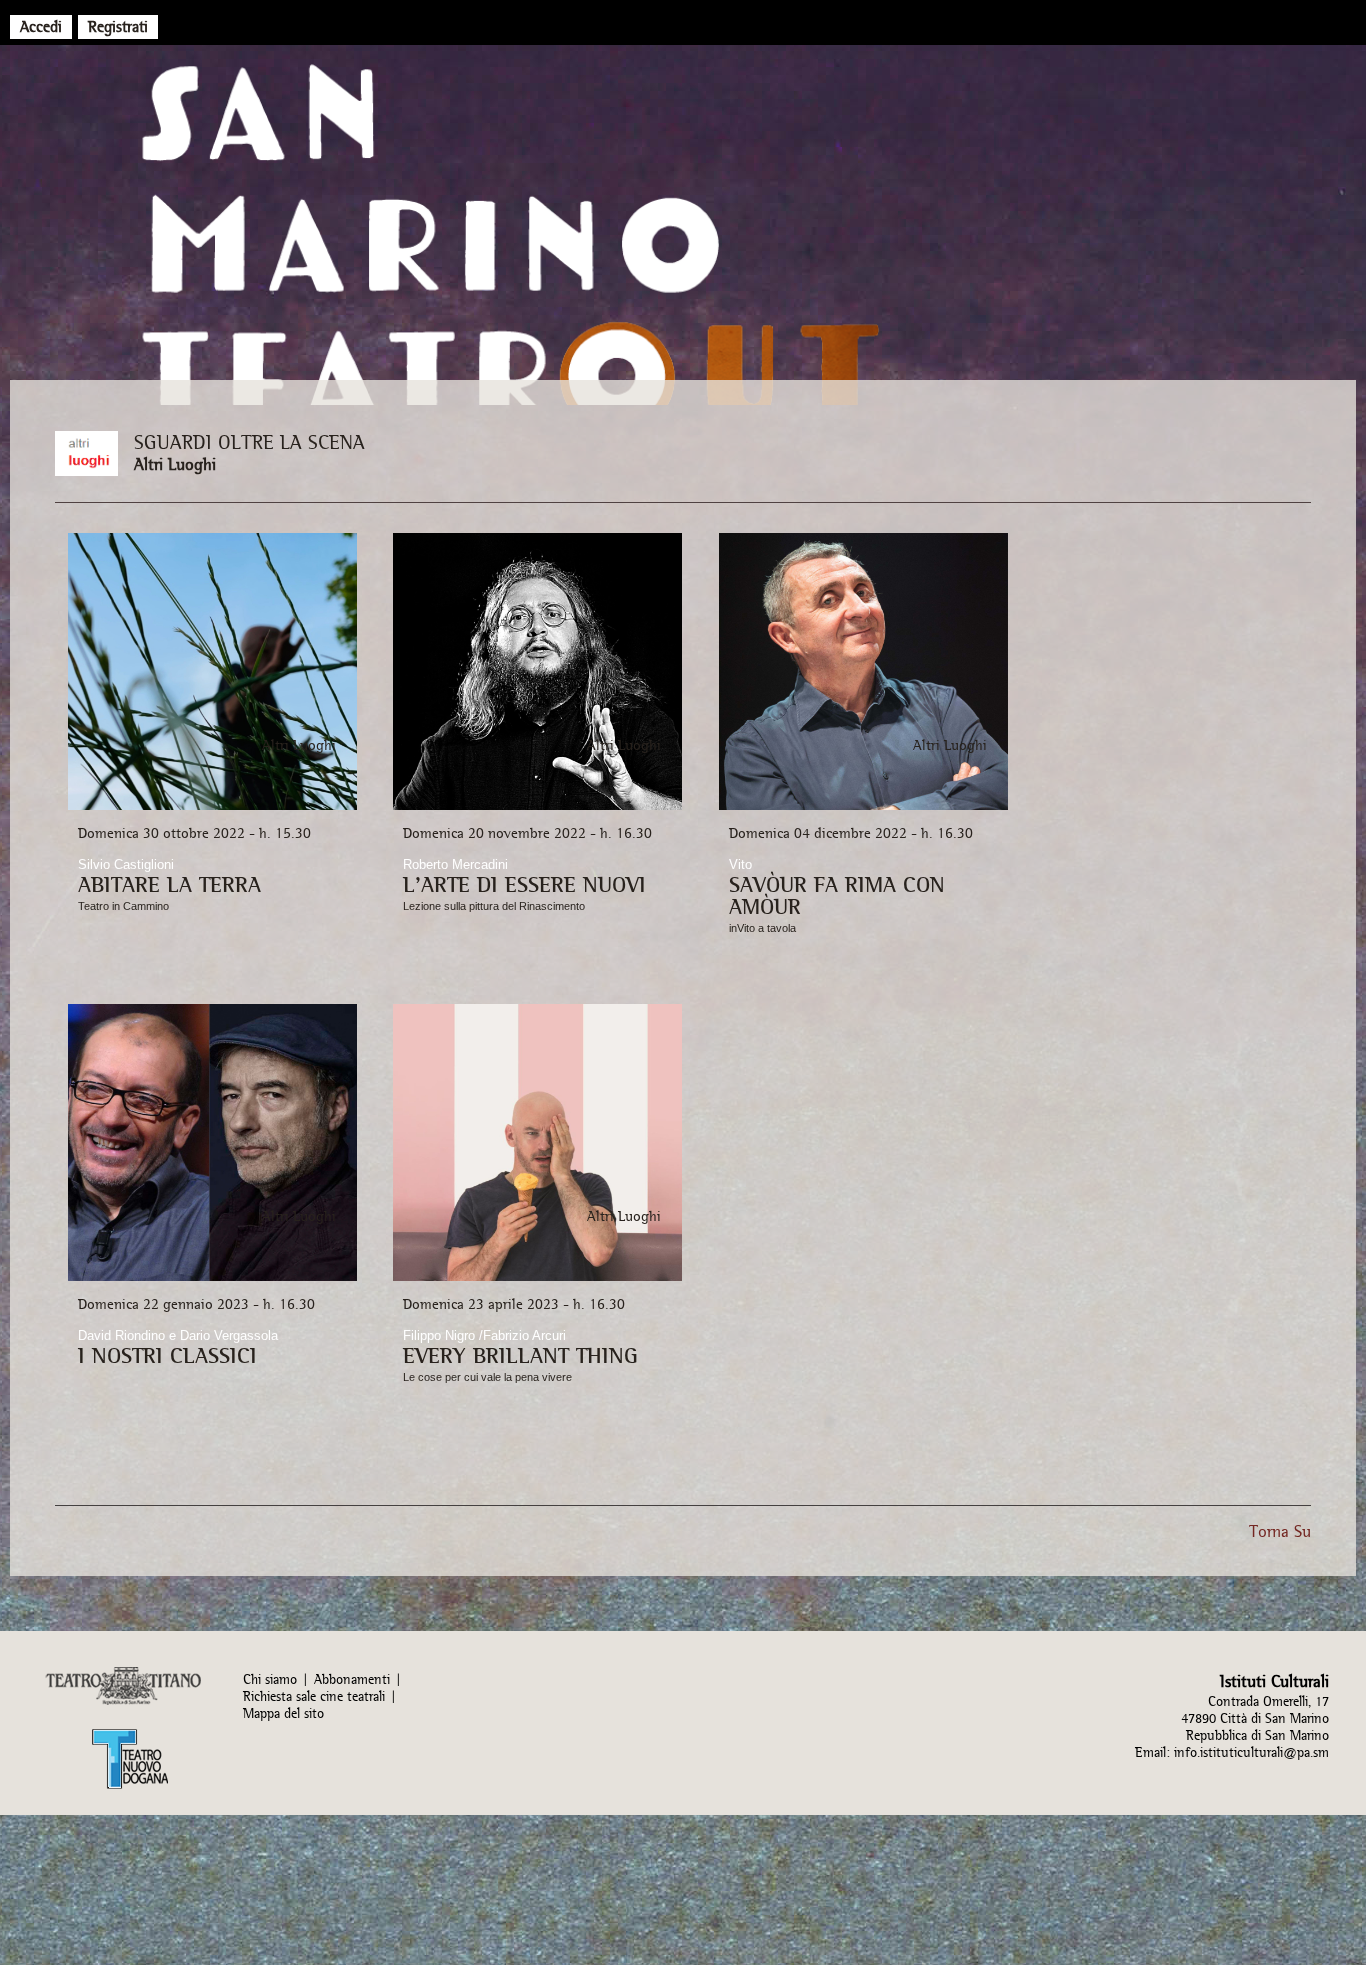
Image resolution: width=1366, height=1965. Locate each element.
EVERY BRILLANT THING (520, 1355)
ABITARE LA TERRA (169, 884)
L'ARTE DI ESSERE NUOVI (524, 884)
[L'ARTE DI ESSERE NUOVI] (537, 806)
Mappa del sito (283, 1713)
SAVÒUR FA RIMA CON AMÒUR (837, 895)
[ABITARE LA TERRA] (212, 806)
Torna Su (1280, 1531)
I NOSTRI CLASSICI (167, 1355)
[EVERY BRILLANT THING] (537, 1277)
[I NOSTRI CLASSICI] (212, 1277)
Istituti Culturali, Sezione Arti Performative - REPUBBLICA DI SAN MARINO (683, 240)
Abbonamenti (352, 1679)
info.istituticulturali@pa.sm (1251, 1752)
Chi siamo (270, 1679)
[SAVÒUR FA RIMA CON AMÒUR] (863, 806)
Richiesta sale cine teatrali (314, 1696)
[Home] (663, 21)
